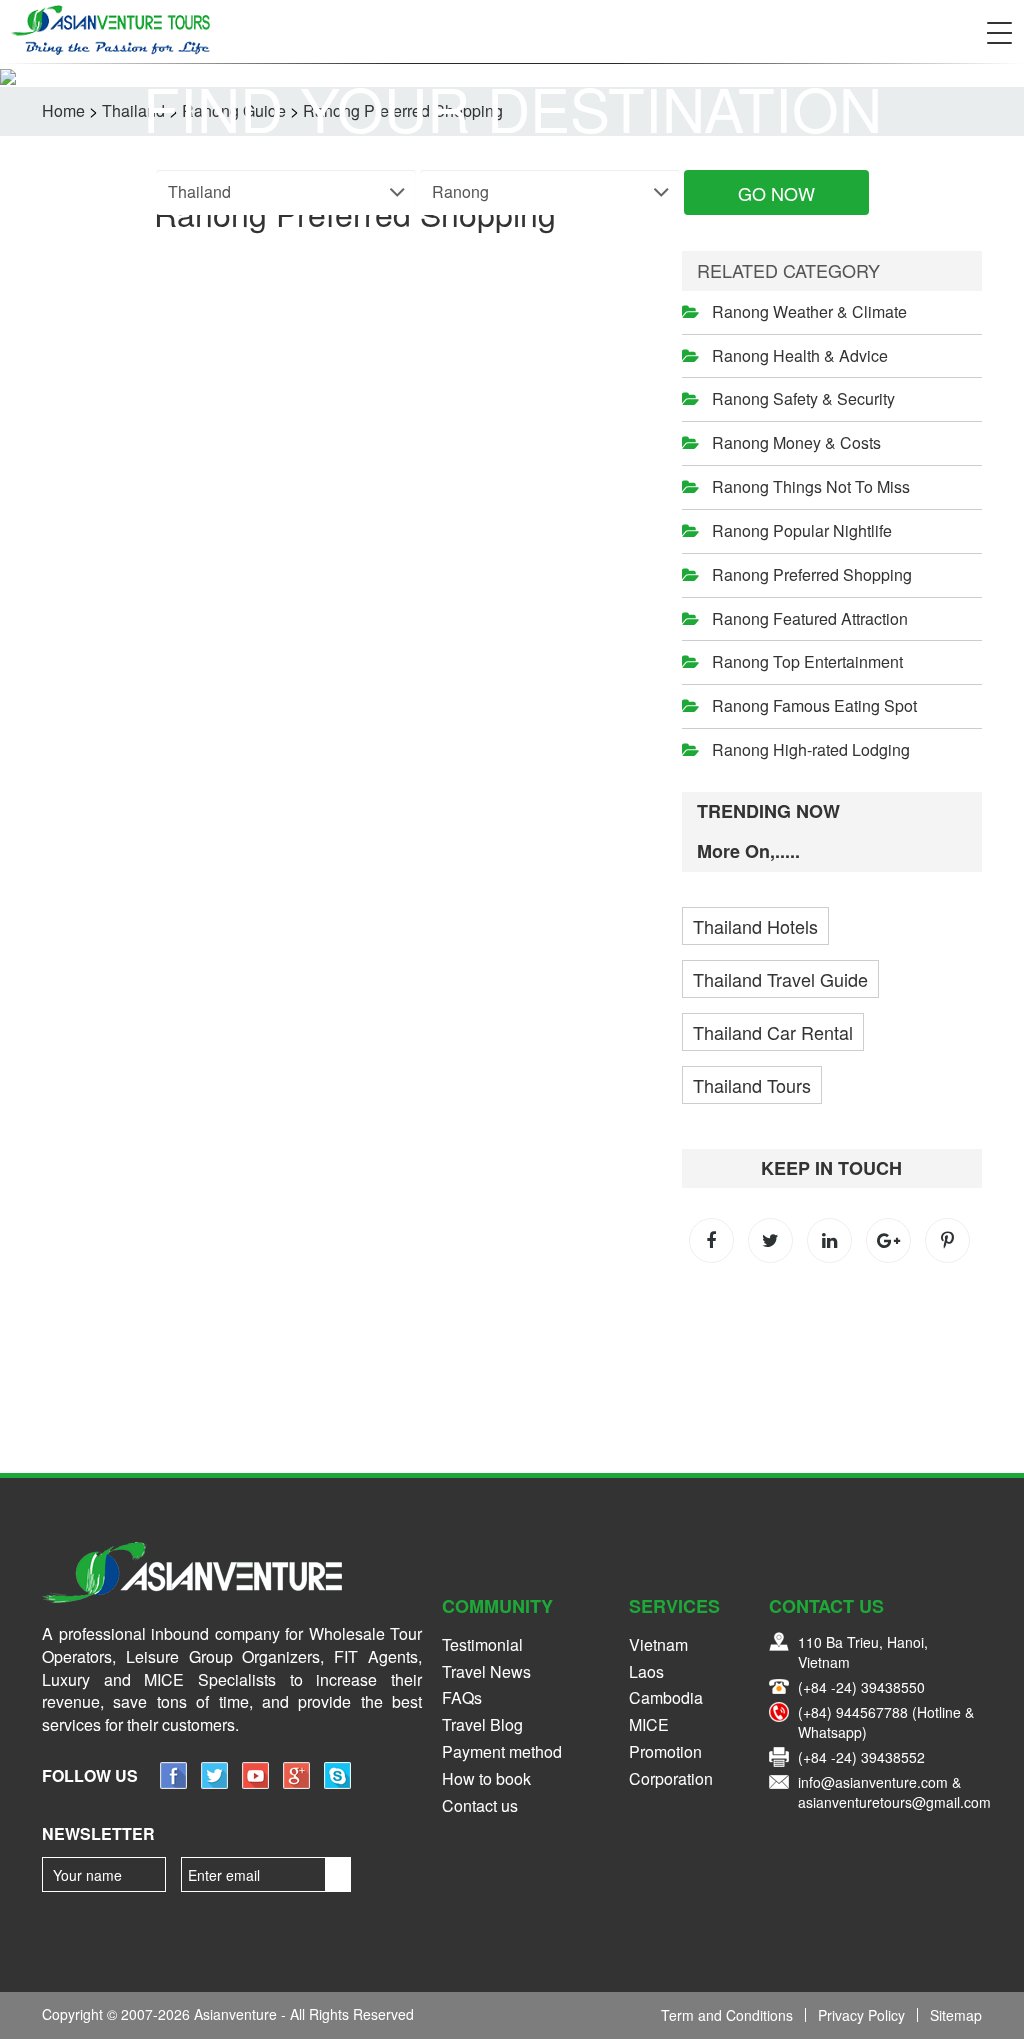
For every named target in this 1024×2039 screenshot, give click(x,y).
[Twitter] (214, 1782)
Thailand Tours (752, 1085)
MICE (649, 1724)
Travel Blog (482, 1724)
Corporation (671, 1778)
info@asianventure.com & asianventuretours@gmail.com (894, 1792)
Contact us (480, 1805)
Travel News (486, 1671)
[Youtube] (255, 1782)
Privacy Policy (861, 2015)
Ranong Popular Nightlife (802, 530)
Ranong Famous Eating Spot (814, 705)
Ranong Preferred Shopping (812, 574)
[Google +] (296, 1782)
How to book (486, 1778)
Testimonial (482, 1644)
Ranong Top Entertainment (807, 661)
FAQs (462, 1697)
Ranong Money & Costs (796, 442)
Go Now (776, 193)
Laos (646, 1671)
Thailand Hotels (755, 926)
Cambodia (666, 1697)
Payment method (502, 1751)
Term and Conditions (727, 2015)
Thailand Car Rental (773, 1032)
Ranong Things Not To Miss (811, 486)
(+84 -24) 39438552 (861, 1757)
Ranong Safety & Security (803, 398)
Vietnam (658, 1644)
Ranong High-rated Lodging (811, 749)
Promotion (665, 1751)
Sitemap (956, 2015)
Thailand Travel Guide (780, 979)
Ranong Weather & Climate (809, 311)
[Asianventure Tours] (110, 30)
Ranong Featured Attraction (810, 618)
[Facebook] (173, 1782)
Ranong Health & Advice (800, 355)
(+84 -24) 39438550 (861, 1687)
